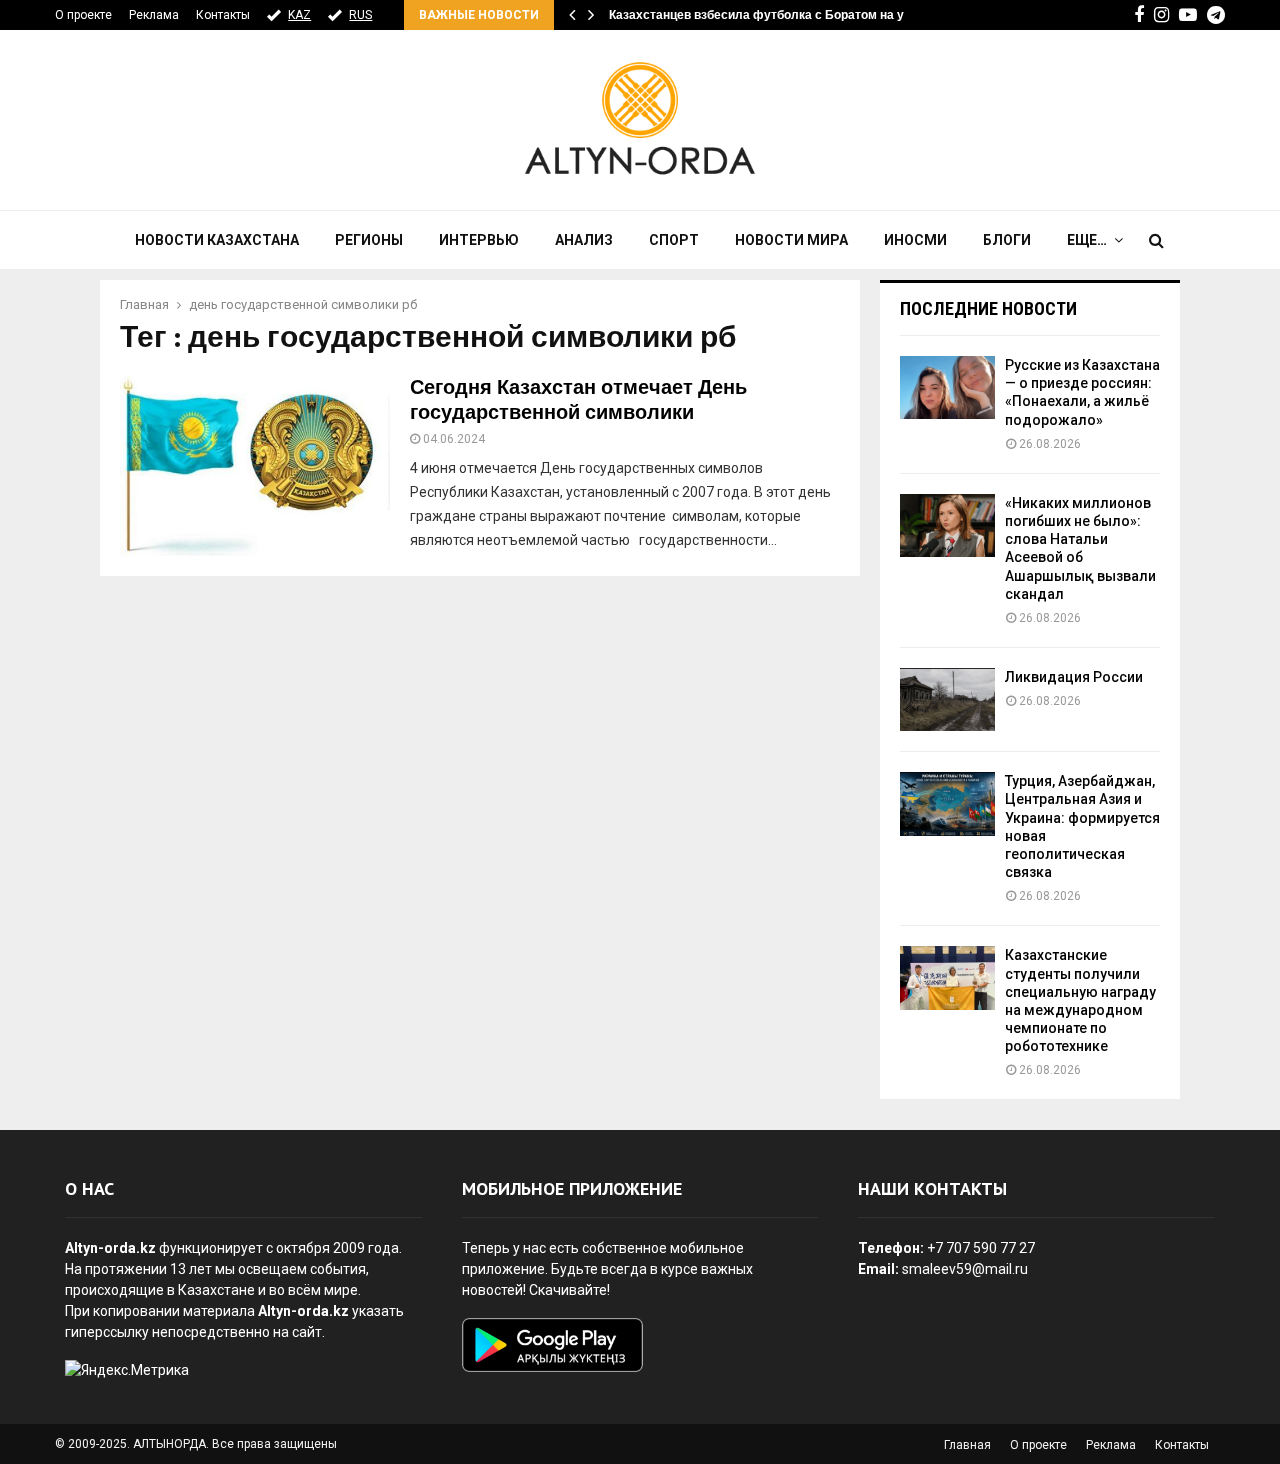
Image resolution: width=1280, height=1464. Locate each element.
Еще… (1087, 240)
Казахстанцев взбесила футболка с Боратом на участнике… (788, 15)
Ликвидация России (1074, 677)
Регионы (369, 240)
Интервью (479, 240)
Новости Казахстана (217, 240)
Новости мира (791, 240)
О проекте (83, 15)
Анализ (584, 240)
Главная (967, 1445)
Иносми (915, 240)
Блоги (1007, 240)
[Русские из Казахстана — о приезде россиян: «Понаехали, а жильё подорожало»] (947, 387)
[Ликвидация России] (947, 699)
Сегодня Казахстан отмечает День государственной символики (578, 400)
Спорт (674, 240)
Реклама (154, 15)
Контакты (223, 15)
